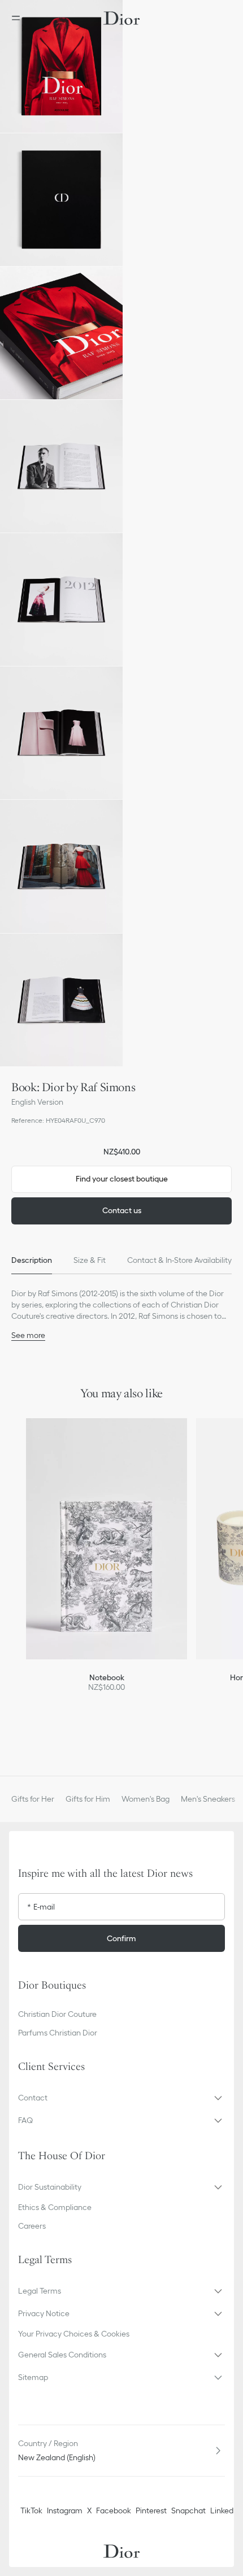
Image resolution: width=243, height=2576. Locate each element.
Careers (32, 2226)
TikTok (31, 2510)
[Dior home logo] (121, 18)
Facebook (114, 2510)
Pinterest (151, 2510)
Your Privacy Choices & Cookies (74, 2334)
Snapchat (188, 2510)
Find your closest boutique (122, 1179)
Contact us (122, 1210)
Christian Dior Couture (57, 2014)
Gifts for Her (33, 1799)
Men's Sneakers (208, 1799)
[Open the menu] (19, 18)
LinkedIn (225, 2510)
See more (28, 1335)
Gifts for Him (88, 1799)
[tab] (32, 1261)
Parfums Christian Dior (58, 2033)
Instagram (65, 2510)
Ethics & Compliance (55, 2207)
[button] (61, 66)
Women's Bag (146, 1799)
